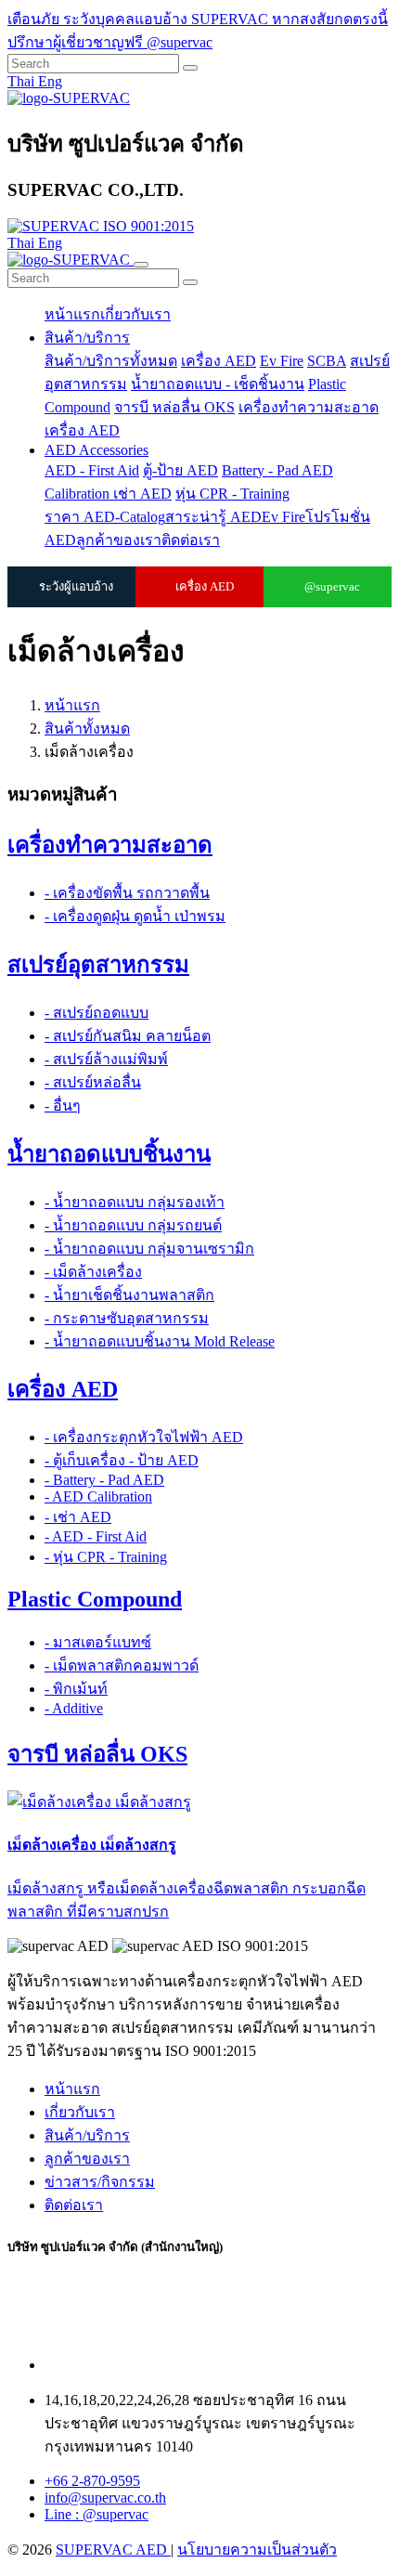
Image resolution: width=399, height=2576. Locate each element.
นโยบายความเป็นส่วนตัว (257, 2550)
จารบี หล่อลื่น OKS (174, 407)
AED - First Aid (92, 470)
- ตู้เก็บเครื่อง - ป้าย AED (122, 1460)
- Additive (74, 1708)
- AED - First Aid (96, 1536)
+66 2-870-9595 (92, 2481)
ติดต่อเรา (191, 540)
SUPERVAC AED (113, 2550)
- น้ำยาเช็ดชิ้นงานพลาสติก (129, 1295)
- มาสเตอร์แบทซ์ (98, 1642)
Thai (23, 81)
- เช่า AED (78, 1517)
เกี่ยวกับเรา (135, 314)
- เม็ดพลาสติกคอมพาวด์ (122, 1665)
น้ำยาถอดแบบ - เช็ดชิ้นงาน (218, 384)
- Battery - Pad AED (104, 1480)
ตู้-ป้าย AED (180, 470)
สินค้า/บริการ (87, 338)
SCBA (327, 361)
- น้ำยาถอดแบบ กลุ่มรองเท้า (135, 1202)
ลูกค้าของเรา (119, 540)
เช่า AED (142, 494)
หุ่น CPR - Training (232, 494)
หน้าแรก (72, 314)
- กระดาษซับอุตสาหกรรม (127, 1318)
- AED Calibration (98, 1496)
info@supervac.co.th (105, 2498)
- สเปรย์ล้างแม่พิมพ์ (106, 1059)
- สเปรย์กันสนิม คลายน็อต (128, 1036)
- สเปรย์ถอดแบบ (97, 1013)
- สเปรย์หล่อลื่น (93, 1082)
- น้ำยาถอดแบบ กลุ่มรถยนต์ (133, 1225)
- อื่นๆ (63, 1106)
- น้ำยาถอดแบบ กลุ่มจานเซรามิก (149, 1249)
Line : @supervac (97, 2514)
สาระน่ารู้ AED (213, 517)
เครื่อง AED (219, 361)
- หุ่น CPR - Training (106, 1557)
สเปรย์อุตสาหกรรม (98, 965)
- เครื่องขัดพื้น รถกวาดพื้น (127, 893)
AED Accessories (97, 450)
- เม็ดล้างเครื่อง (93, 1272)
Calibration (79, 494)
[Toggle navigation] (141, 265)
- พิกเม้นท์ (76, 1689)
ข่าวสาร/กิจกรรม (100, 2182)
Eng (50, 81)
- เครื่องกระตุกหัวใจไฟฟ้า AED (144, 1437)
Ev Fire (282, 361)
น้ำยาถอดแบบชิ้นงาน (109, 1154)
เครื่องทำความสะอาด (309, 407)
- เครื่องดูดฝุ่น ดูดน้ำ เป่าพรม (135, 916)
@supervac (332, 586)
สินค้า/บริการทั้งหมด (111, 361)
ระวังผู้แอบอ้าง (76, 586)
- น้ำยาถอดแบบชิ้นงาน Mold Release (160, 1341)
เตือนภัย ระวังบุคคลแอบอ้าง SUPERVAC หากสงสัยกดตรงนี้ (198, 19)
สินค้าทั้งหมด (87, 729)
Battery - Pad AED (277, 470)
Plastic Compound (95, 1599)
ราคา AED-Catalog (105, 517)
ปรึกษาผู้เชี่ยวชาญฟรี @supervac (110, 42)
